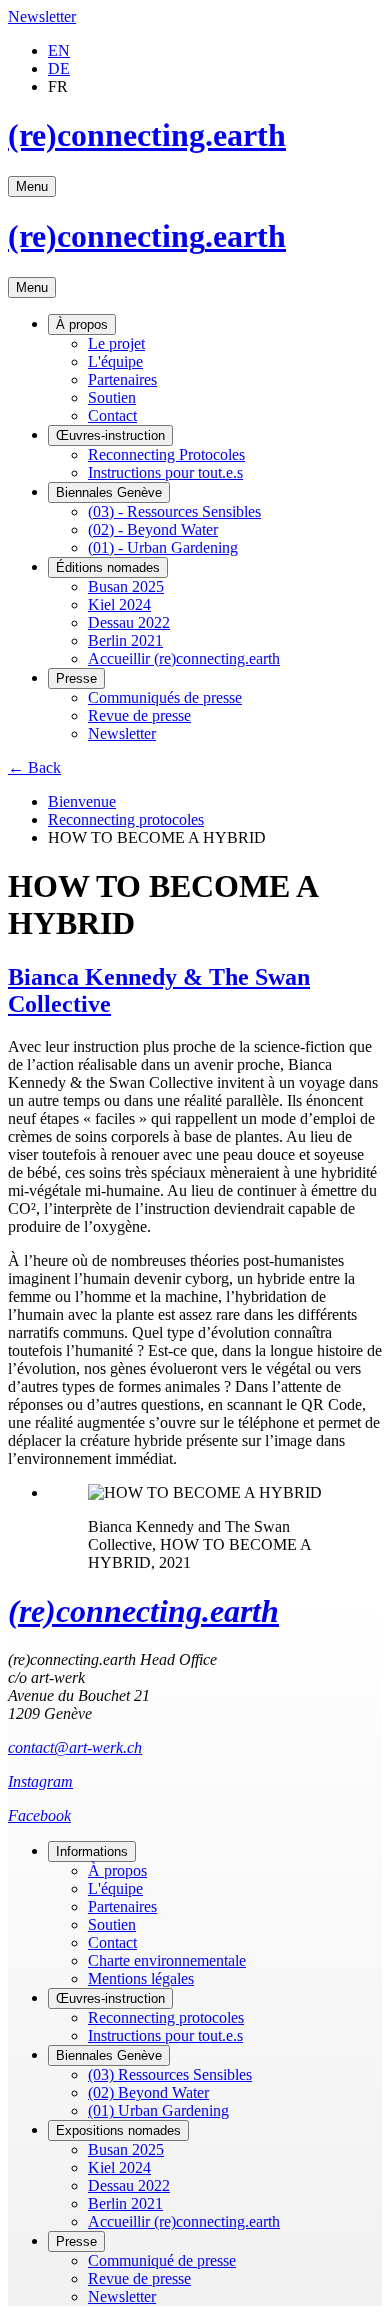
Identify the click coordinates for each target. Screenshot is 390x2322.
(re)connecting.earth (147, 135)
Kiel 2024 (119, 604)
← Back (34, 767)
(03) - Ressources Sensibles (174, 511)
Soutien (112, 397)
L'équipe (115, 361)
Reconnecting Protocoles (166, 454)
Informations (92, 1851)
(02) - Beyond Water (153, 529)
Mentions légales (141, 1978)
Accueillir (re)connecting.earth (184, 658)
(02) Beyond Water (148, 2092)
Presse (76, 678)
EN (59, 50)
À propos (82, 324)
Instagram (40, 1781)
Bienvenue (82, 801)
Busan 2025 (126, 586)
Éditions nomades (108, 567)
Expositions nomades (118, 2130)
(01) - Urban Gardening (163, 547)
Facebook (39, 1815)
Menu (32, 186)
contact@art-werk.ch (75, 1747)
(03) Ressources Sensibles (170, 2074)
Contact (112, 415)
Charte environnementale (167, 1960)
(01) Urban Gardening (158, 2110)
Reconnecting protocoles (126, 819)
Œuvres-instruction (110, 435)
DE (59, 68)
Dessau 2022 (129, 622)
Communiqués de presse (165, 697)
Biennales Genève (109, 492)
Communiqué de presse (162, 2260)
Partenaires (122, 379)
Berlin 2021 (125, 640)
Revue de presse (139, 715)
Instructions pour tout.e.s (165, 472)
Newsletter (42, 16)
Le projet (116, 343)
